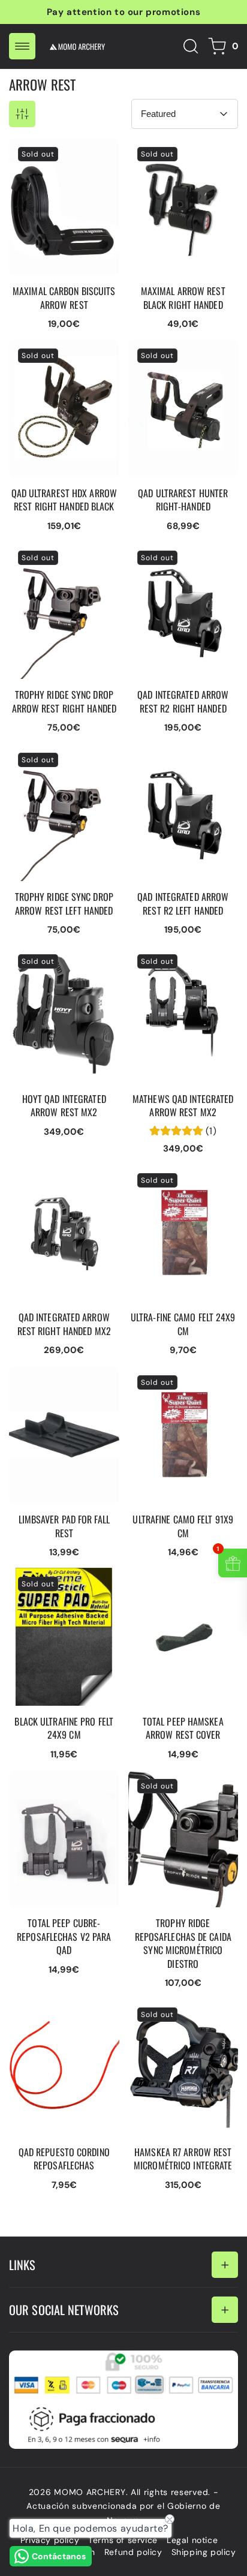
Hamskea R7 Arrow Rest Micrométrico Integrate (182, 2010)
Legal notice (192, 2540)
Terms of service (123, 2540)
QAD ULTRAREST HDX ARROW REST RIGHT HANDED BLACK (55, 357)
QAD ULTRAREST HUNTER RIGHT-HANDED (181, 351)
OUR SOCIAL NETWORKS (64, 2310)
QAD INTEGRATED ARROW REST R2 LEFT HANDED (177, 762)
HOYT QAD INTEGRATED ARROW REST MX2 (61, 957)
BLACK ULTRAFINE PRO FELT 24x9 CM (59, 1580)
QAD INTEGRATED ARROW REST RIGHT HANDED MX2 (54, 1182)
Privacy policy (50, 2540)
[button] (22, 46)
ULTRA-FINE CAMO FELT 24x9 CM (181, 1176)
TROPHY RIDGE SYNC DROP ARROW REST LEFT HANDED (56, 762)
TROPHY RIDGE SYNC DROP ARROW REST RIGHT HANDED (56, 560)
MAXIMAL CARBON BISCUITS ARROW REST (61, 150)
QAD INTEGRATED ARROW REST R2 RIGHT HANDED (180, 560)
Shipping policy (204, 2552)
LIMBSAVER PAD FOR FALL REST (55, 1378)
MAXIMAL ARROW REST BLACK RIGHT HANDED (181, 150)
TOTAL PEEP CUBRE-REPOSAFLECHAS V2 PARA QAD (55, 1788)
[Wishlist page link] (164, 46)
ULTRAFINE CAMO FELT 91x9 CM (179, 1378)
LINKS (22, 2265)
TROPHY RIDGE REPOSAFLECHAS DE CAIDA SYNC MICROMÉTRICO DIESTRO (174, 1800)
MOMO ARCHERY (90, 2492)
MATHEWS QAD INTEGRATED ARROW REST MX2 (174, 963)
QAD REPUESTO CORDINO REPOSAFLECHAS (48, 2016)
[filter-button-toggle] (22, 114)
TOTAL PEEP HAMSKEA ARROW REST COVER (178, 1580)
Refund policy (133, 2552)
